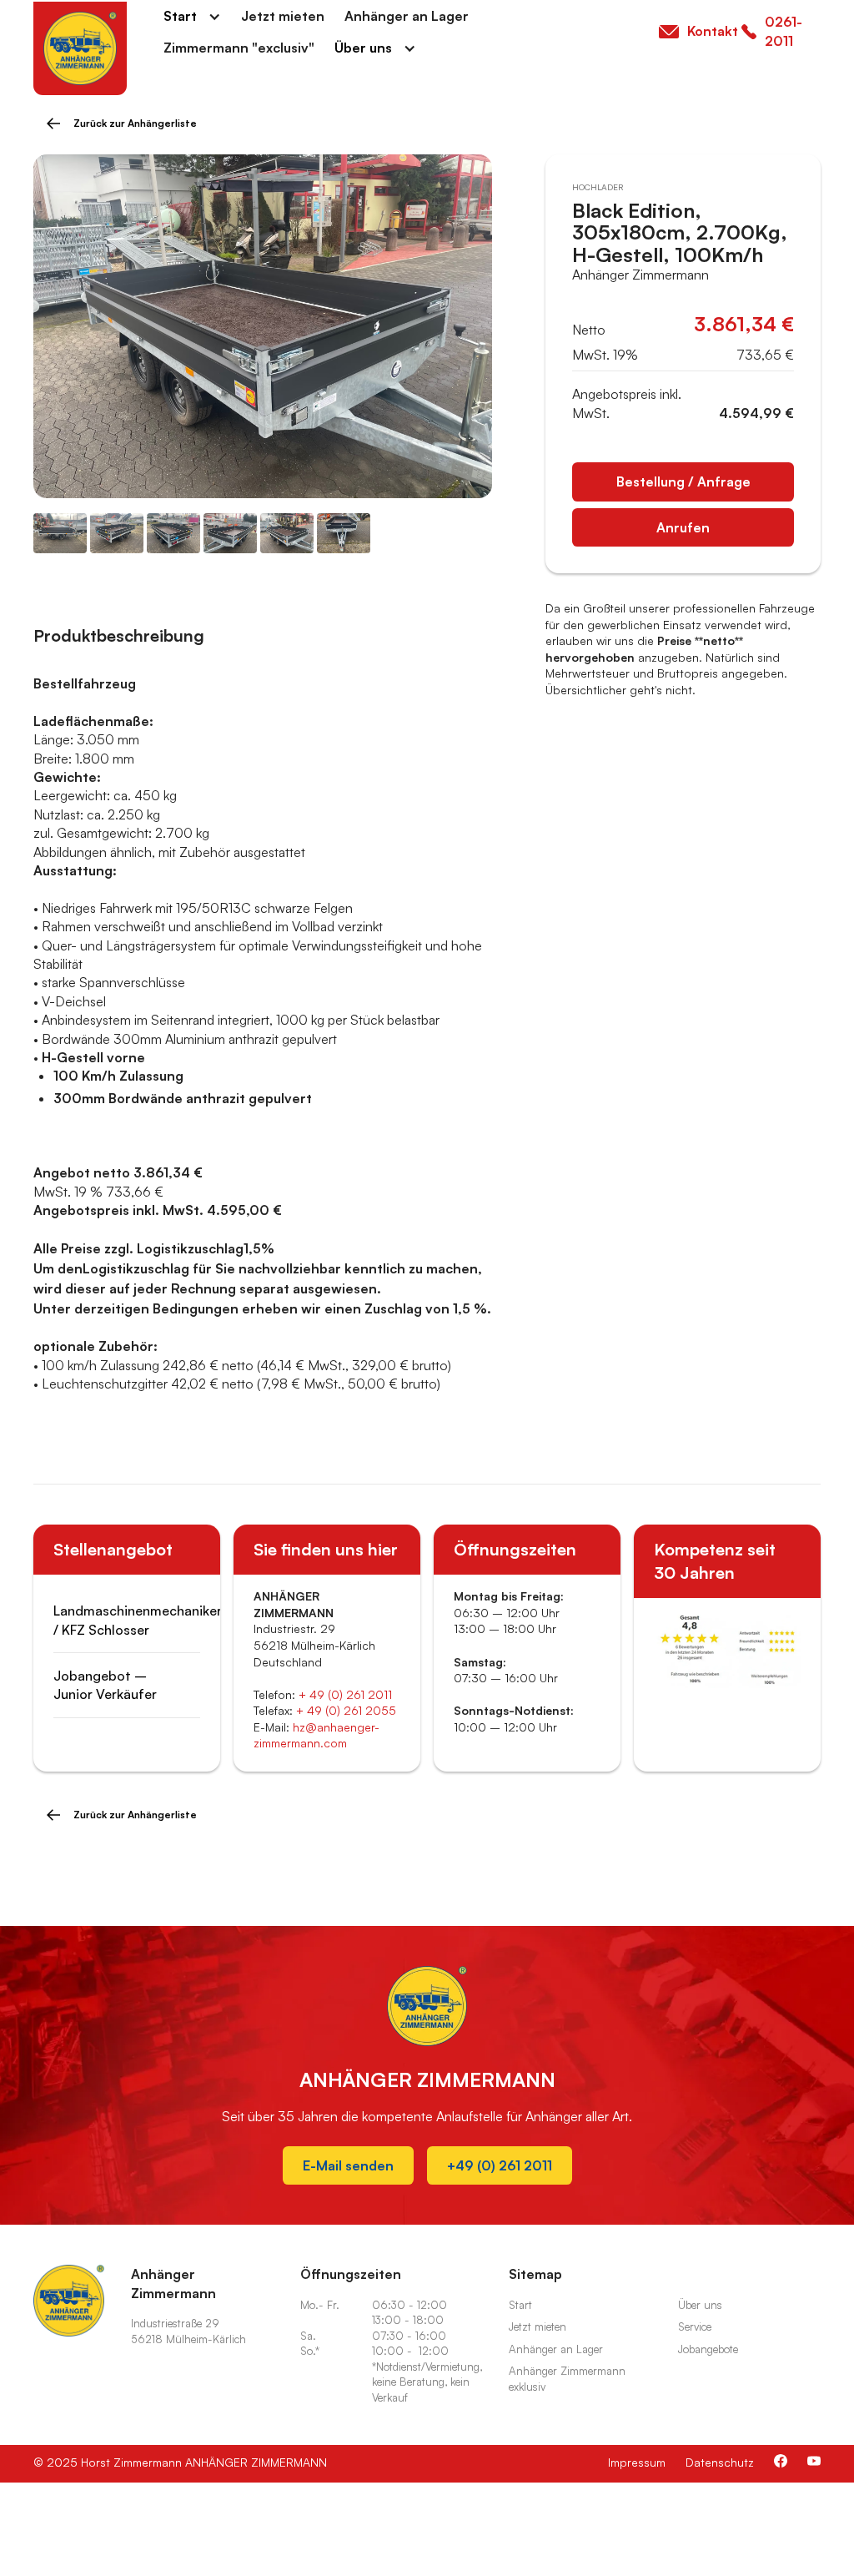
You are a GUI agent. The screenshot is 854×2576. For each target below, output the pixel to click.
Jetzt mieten (283, 16)
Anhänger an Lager (407, 16)
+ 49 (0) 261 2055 (346, 1710)
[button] (192, 16)
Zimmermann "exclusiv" (239, 48)
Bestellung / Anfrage (683, 481)
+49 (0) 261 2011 (500, 2165)
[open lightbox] (263, 327)
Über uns (363, 48)
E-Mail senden (348, 2165)
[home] (80, 48)
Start (180, 16)
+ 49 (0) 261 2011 (345, 1694)
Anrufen (683, 527)
